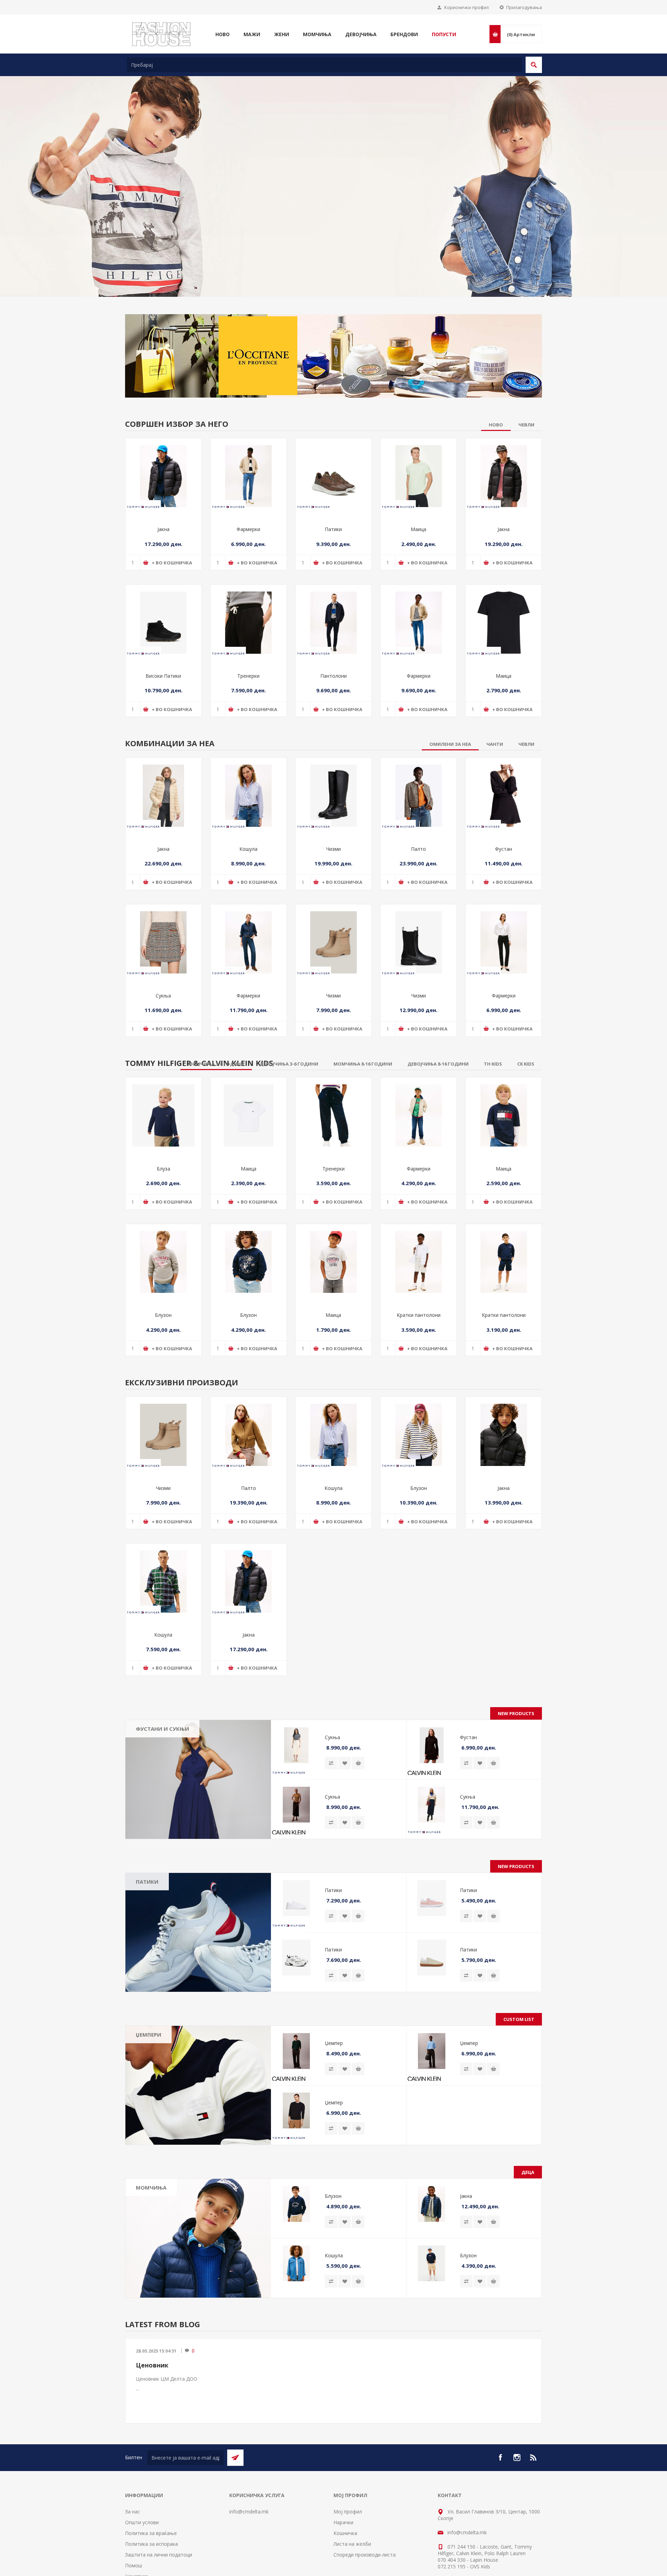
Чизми (333, 803)
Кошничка (345, 2487)
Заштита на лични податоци (159, 2509)
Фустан (504, 803)
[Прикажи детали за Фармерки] (249, 430)
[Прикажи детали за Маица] (418, 430)
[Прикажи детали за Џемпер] (296, 2005)
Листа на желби (352, 2498)
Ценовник (152, 2319)
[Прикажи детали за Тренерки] (249, 577)
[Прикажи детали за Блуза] (163, 1070)
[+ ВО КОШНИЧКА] (358, 1717)
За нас (133, 2466)
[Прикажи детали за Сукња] (163, 896)
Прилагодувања (524, 7)
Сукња (163, 950)
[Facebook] (500, 2412)
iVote (318, 2572)
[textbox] (324, 65)
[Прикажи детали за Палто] (418, 750)
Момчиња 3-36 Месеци (168, 2155)
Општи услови (142, 2476)
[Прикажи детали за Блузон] (163, 1216)
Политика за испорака (151, 2498)
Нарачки (343, 2476)
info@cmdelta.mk (249, 2466)
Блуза (163, 1123)
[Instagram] (517, 2412)
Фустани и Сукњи (162, 1683)
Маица (418, 484)
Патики (333, 484)
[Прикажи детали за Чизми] (334, 750)
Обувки (150, 2186)
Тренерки (248, 630)
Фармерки (248, 484)
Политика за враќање (151, 2487)
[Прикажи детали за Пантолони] (334, 577)
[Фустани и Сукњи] (198, 1734)
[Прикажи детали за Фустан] (504, 750)
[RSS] (534, 2412)
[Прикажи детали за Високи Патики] (163, 577)
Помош (134, 2520)
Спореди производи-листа (365, 2509)
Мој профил (348, 2466)
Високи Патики (163, 630)
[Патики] (198, 1886)
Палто (418, 803)
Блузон (163, 1269)
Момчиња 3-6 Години (167, 2165)
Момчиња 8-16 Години (168, 2175)
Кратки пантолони (419, 1269)
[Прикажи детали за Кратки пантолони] (418, 1216)
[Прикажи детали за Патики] (334, 430)
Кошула (248, 803)
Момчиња (151, 2142)
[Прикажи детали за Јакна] (163, 430)
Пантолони (333, 630)
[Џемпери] (198, 2039)
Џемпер (334, 1997)
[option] (333, 164)
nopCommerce (371, 2572)
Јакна (163, 484)
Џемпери (149, 1989)
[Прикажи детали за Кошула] (249, 750)
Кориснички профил (467, 7)
